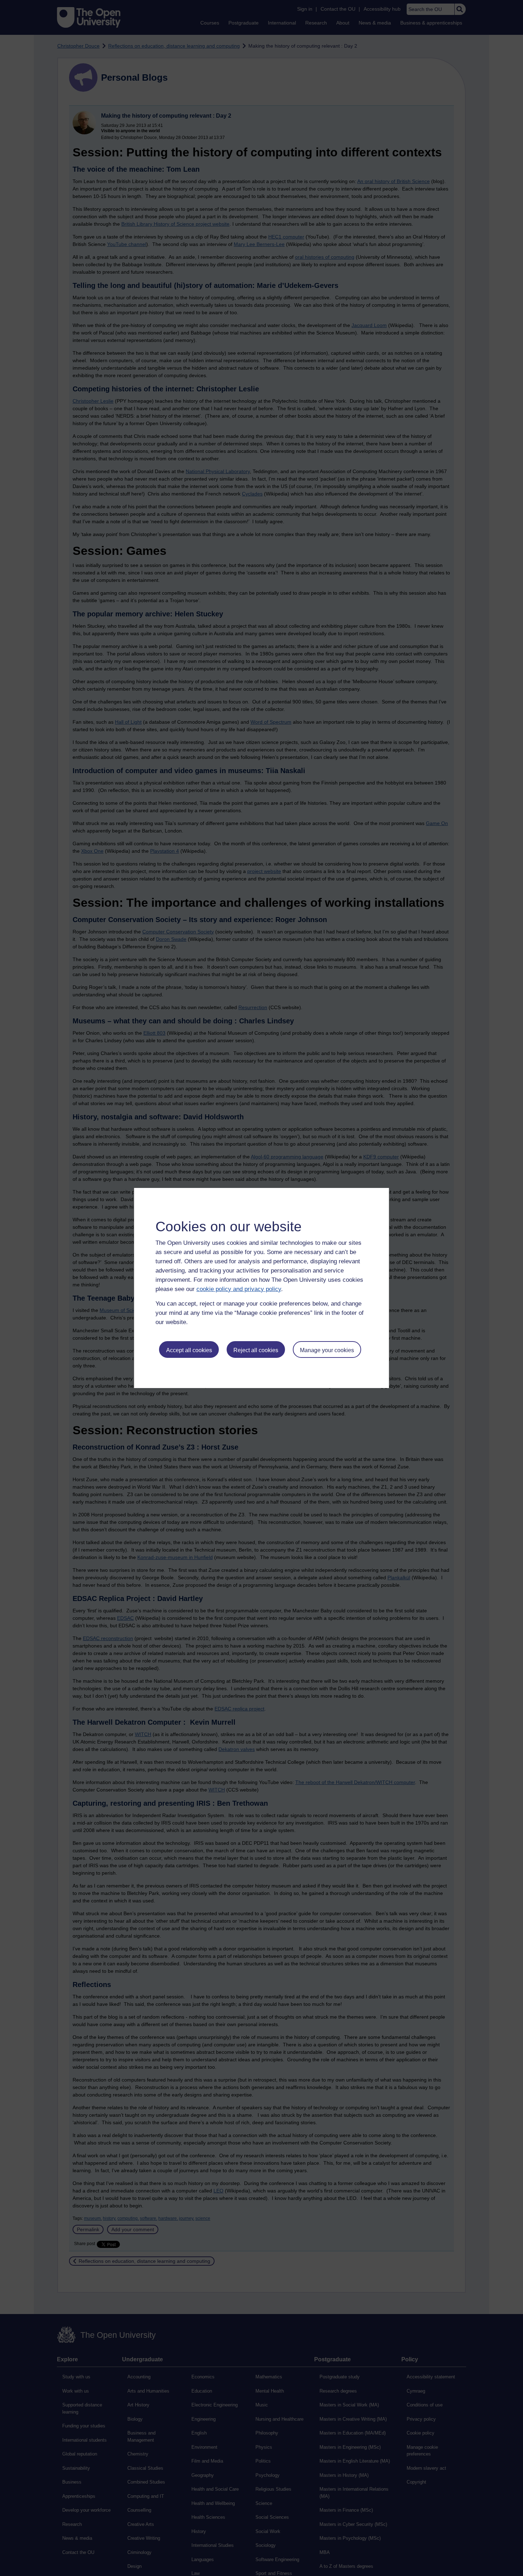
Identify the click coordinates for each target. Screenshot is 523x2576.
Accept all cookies (189, 1350)
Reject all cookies (256, 1350)
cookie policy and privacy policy (239, 1289)
